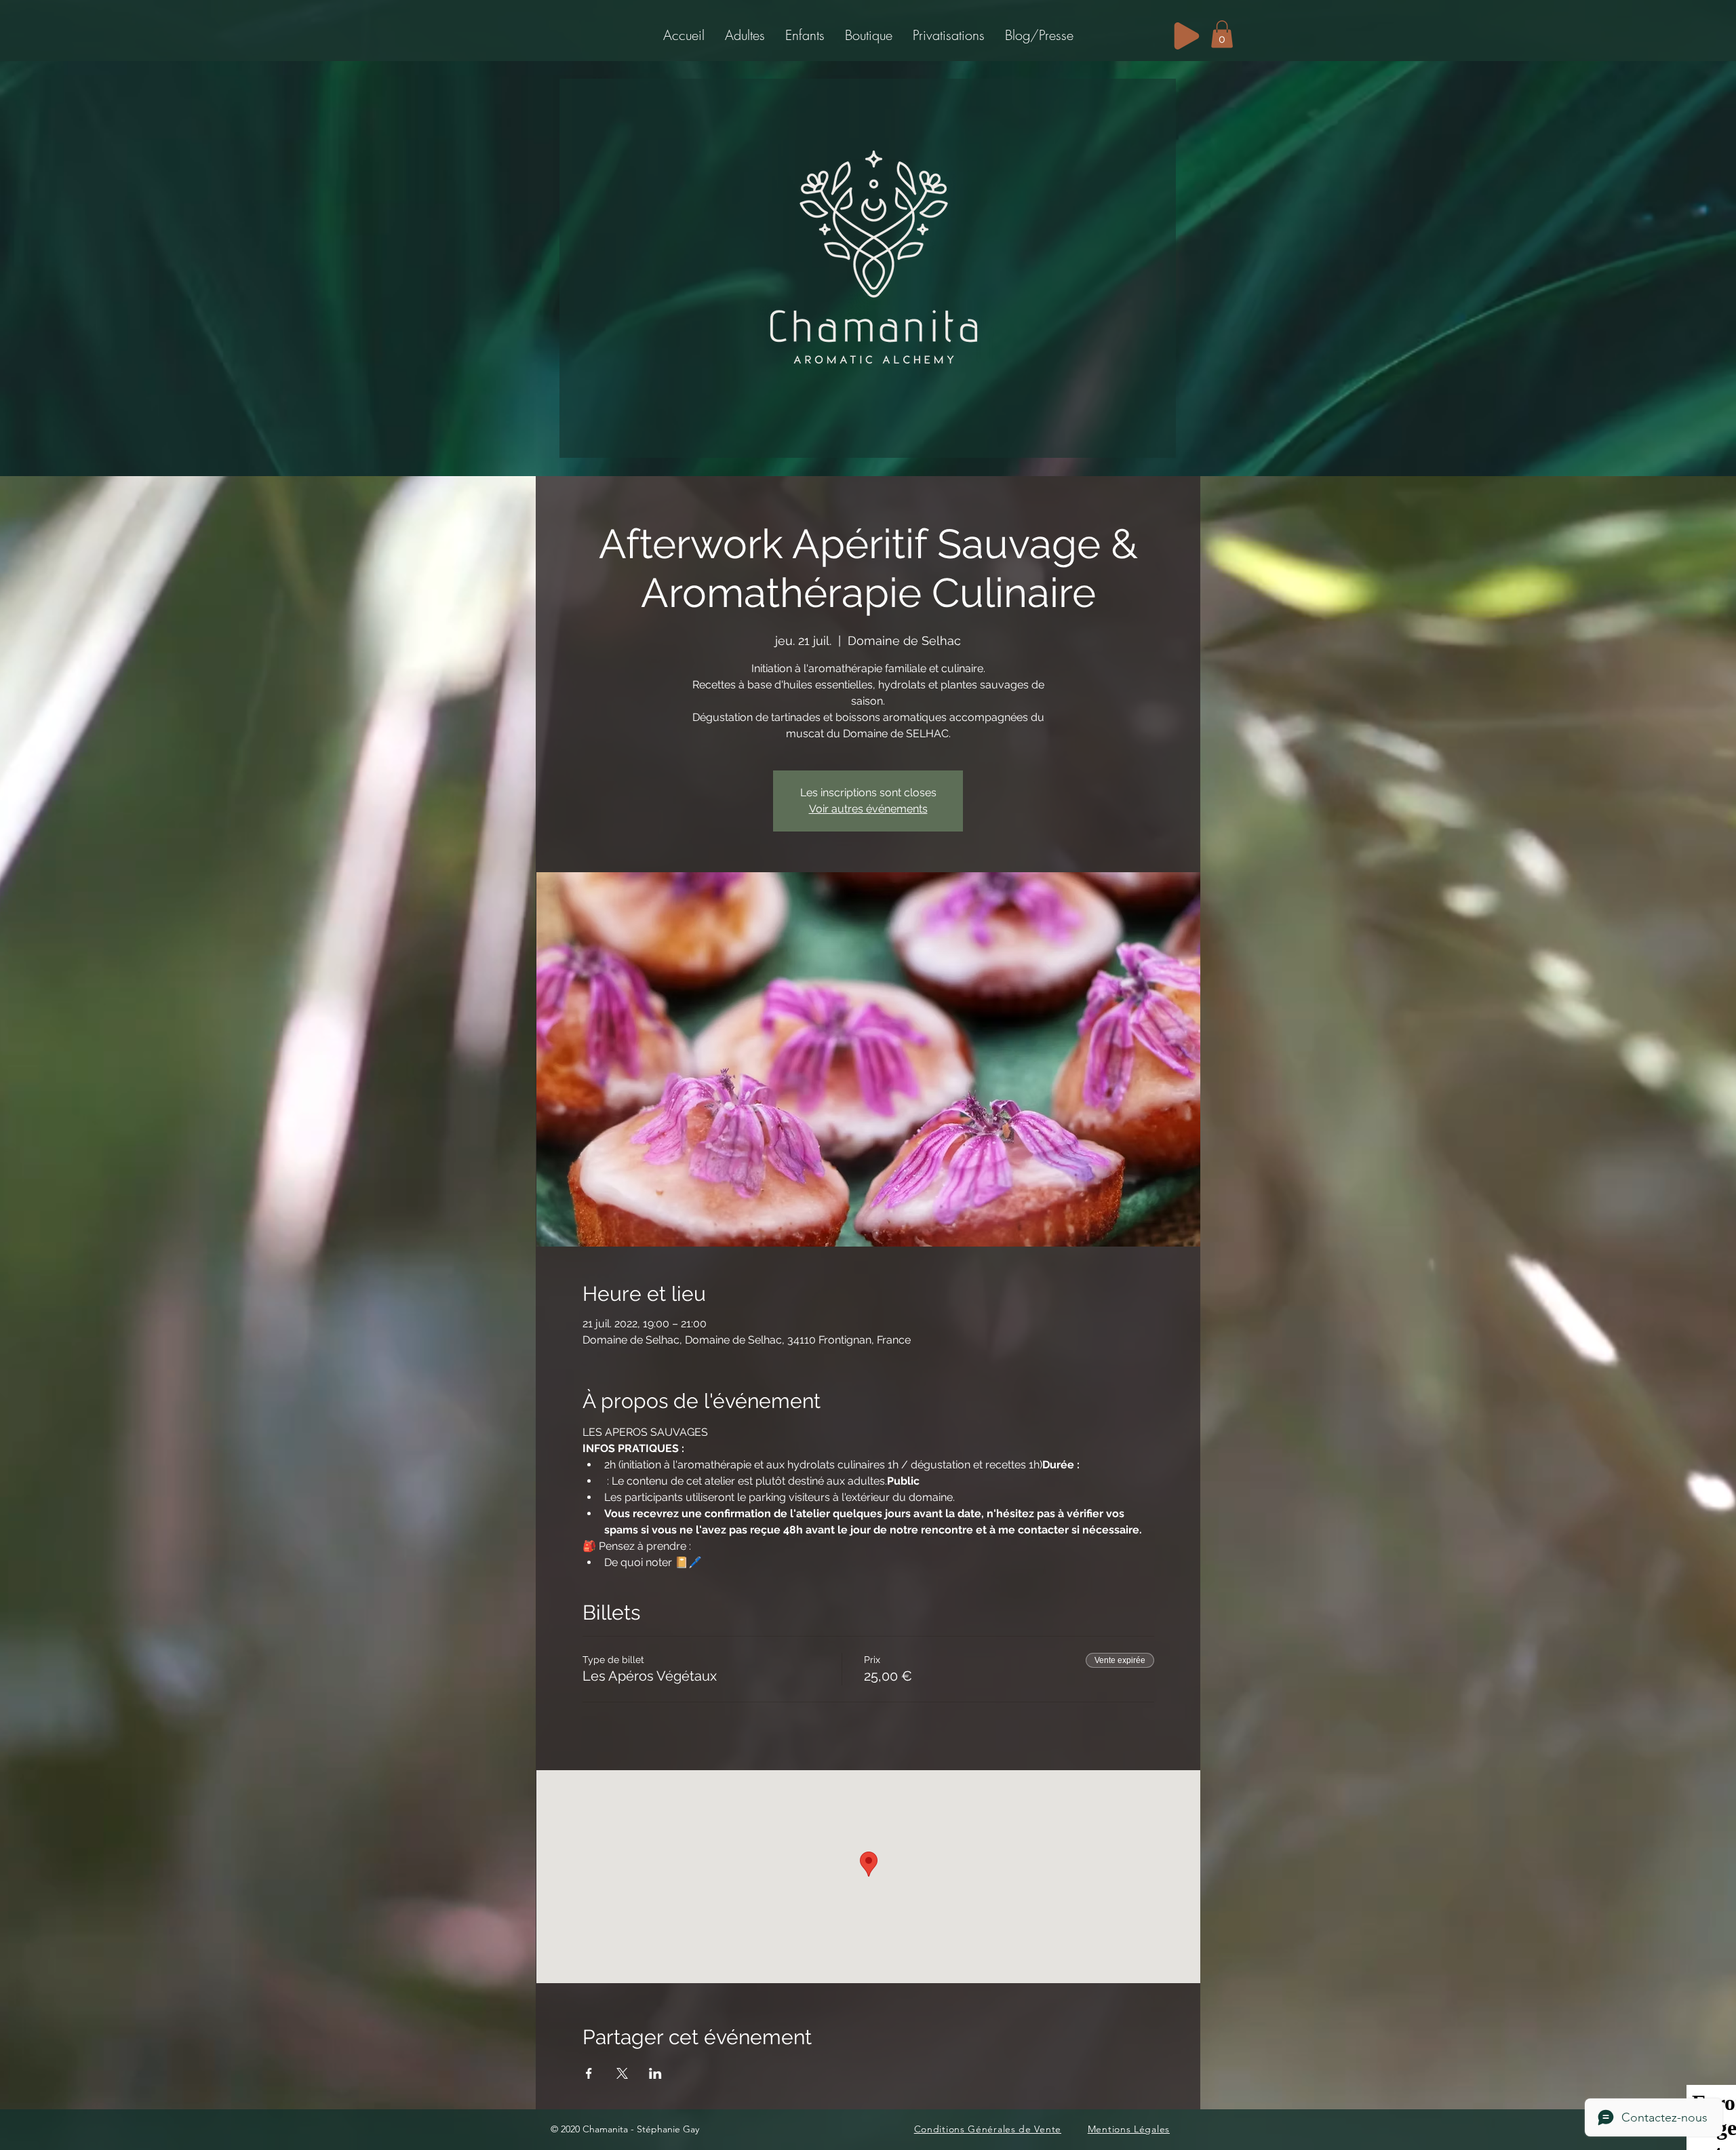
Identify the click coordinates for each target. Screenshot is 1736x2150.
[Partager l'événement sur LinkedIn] (655, 2073)
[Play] (1187, 36)
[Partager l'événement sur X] (622, 2073)
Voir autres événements (868, 809)
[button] (745, 35)
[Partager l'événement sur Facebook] (589, 2073)
